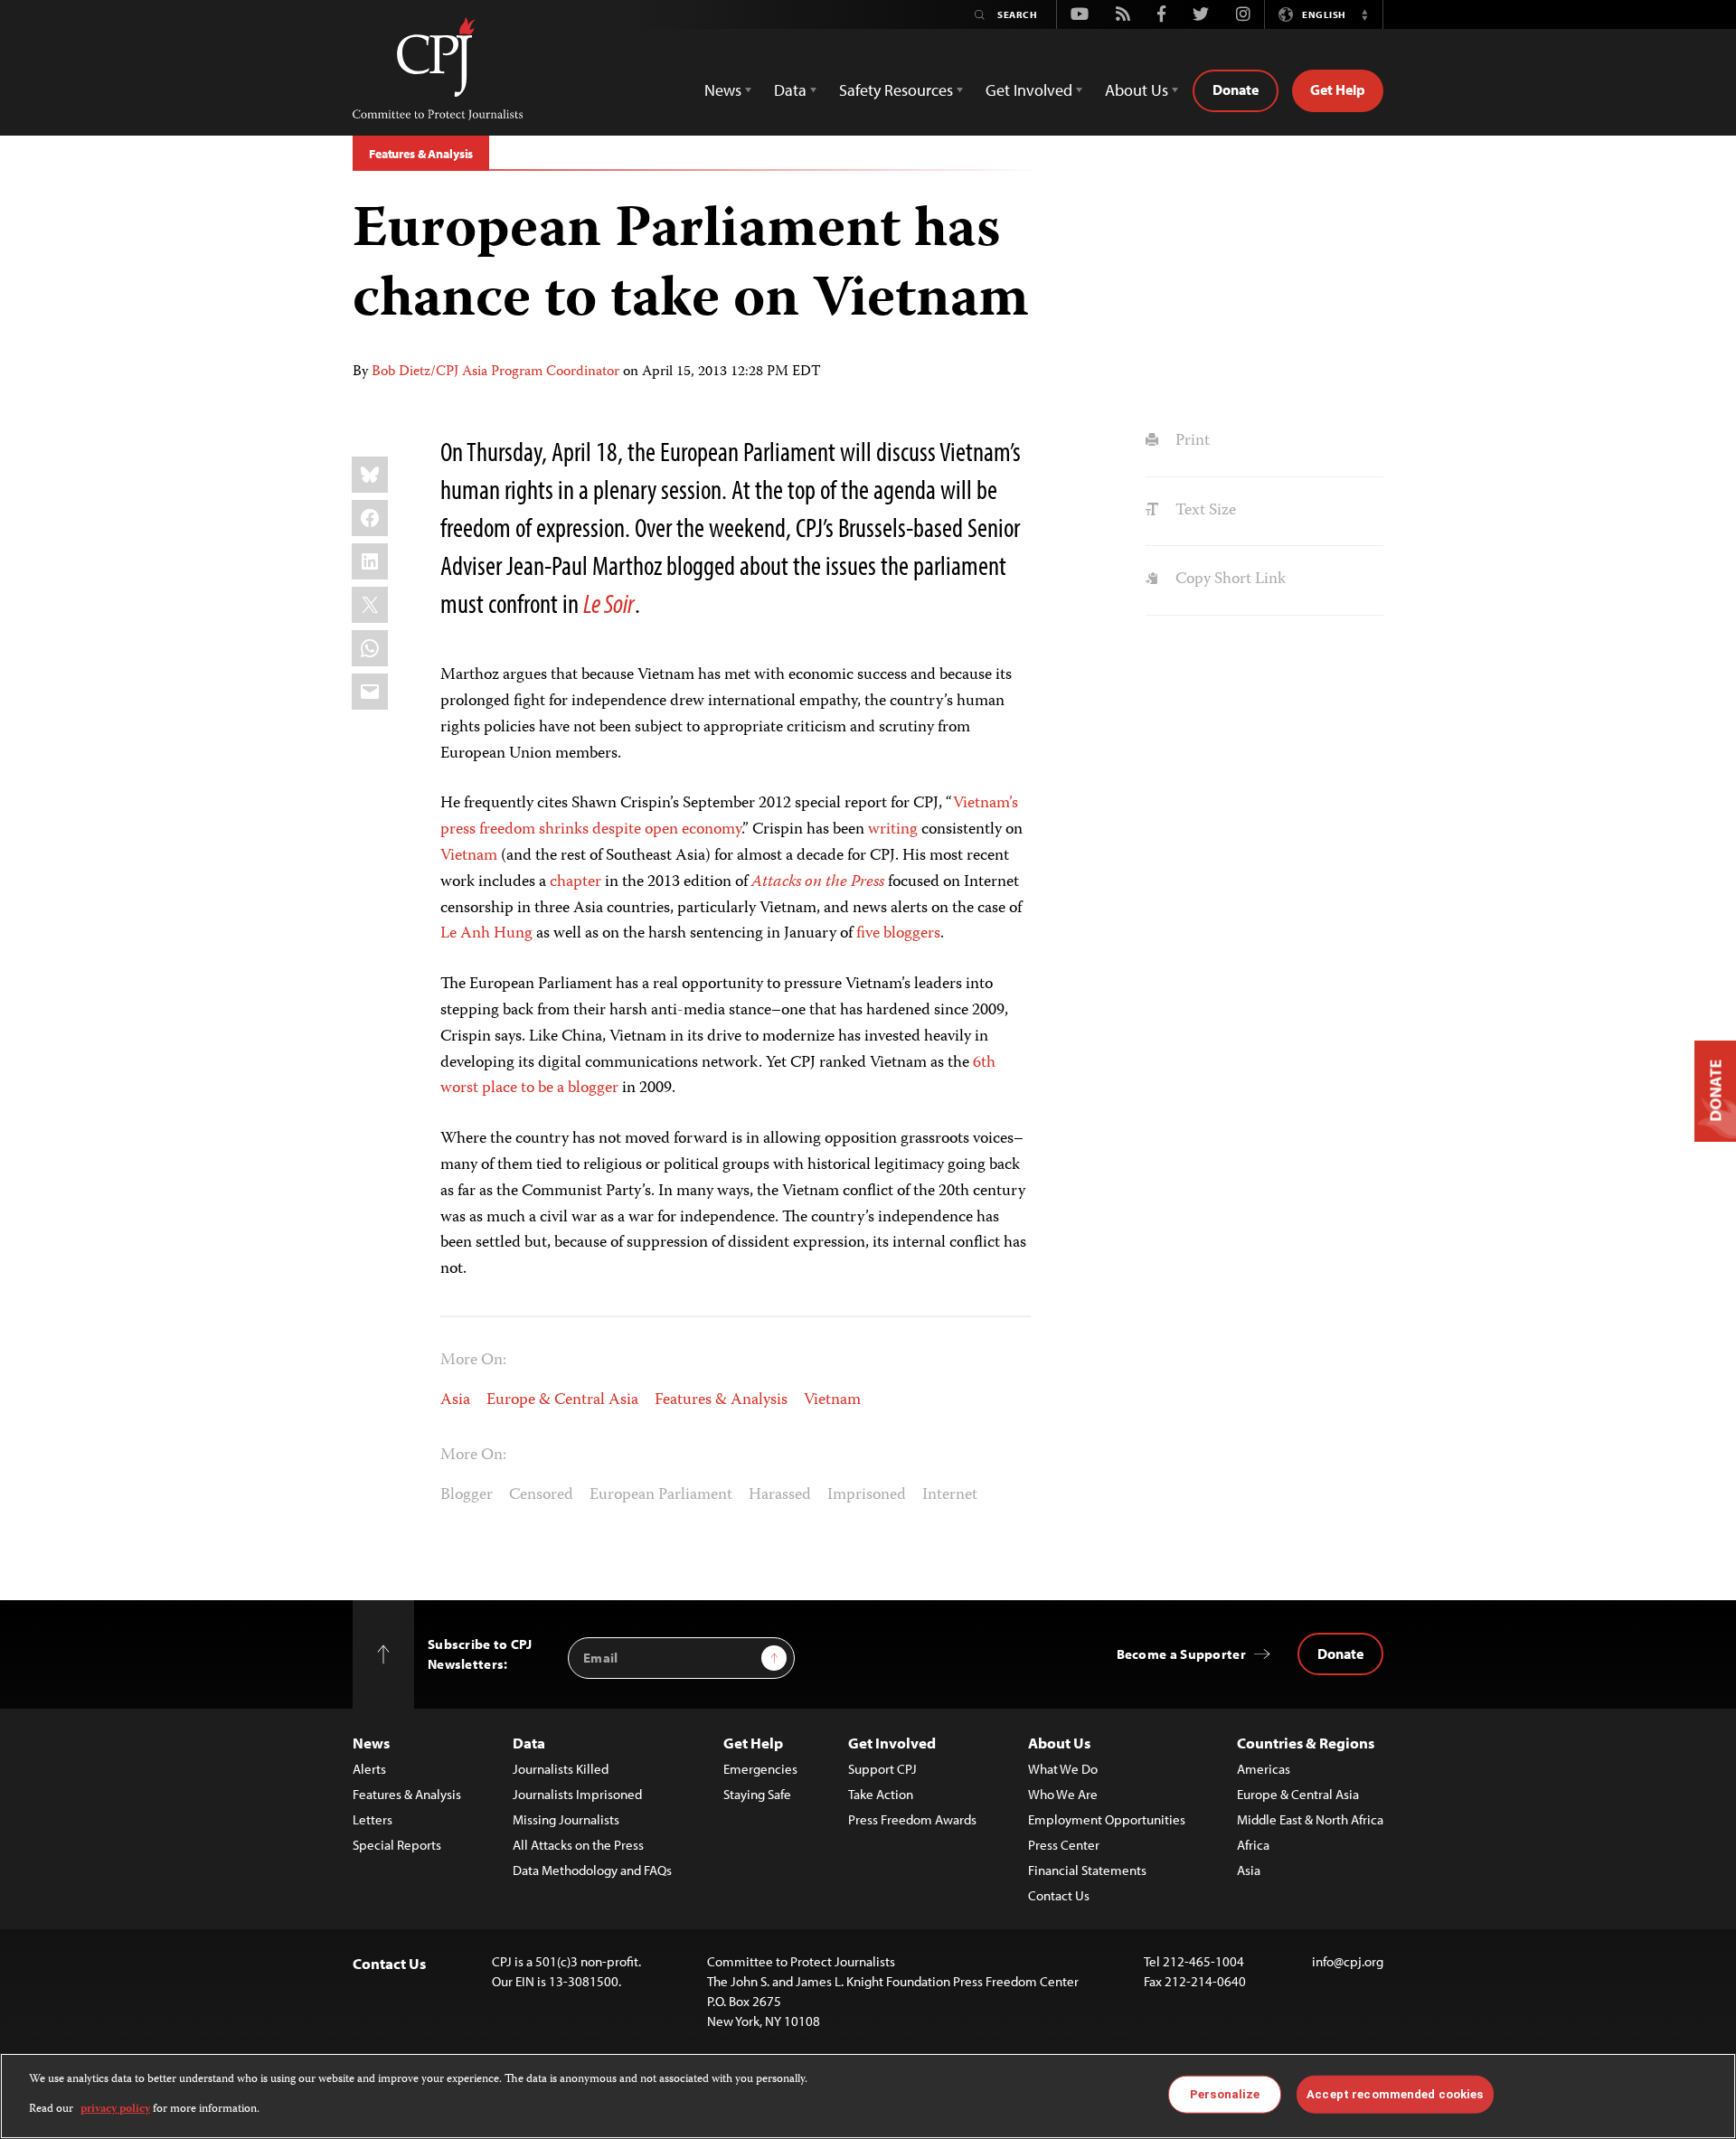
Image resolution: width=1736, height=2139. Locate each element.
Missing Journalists (566, 1819)
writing (893, 830)
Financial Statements (1087, 1870)
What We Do (1063, 1769)
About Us (1059, 1743)
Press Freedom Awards (912, 1819)
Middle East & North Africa (1310, 1819)
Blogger (467, 1495)
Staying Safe (757, 1794)
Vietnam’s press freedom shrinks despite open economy (729, 817)
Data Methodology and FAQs (592, 1870)
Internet (950, 1495)
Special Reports (397, 1845)
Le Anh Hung (486, 934)
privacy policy (115, 2109)
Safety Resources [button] (896, 90)
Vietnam (469, 856)
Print (1190, 441)
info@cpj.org (1348, 1961)
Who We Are (1063, 1794)
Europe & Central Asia (562, 1400)
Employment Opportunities (1107, 1819)
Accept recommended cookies (1395, 2094)
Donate (1236, 90)
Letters (373, 1819)
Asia (455, 1400)
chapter (576, 882)
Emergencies (760, 1769)
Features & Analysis (421, 154)
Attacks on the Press (818, 882)
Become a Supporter (1181, 1654)
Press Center (1064, 1845)
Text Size (1203, 511)
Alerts (369, 1769)
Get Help (1338, 90)
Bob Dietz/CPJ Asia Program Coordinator (495, 372)
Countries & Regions (1306, 1743)
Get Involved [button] (1029, 90)
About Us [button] (1137, 90)
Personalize (1225, 2094)
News (371, 1743)
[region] (868, 2096)
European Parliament (661, 1495)
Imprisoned (867, 1495)
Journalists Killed (561, 1769)
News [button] (723, 90)
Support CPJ (882, 1769)
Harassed (780, 1495)
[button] (1364, 14)
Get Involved (892, 1743)
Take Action (881, 1794)
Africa (1253, 1845)
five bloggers (898, 934)
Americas (1264, 1769)
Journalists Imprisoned (577, 1794)
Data (529, 1743)
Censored (541, 1495)
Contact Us (1059, 1895)
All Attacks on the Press (578, 1845)
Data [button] (790, 90)
